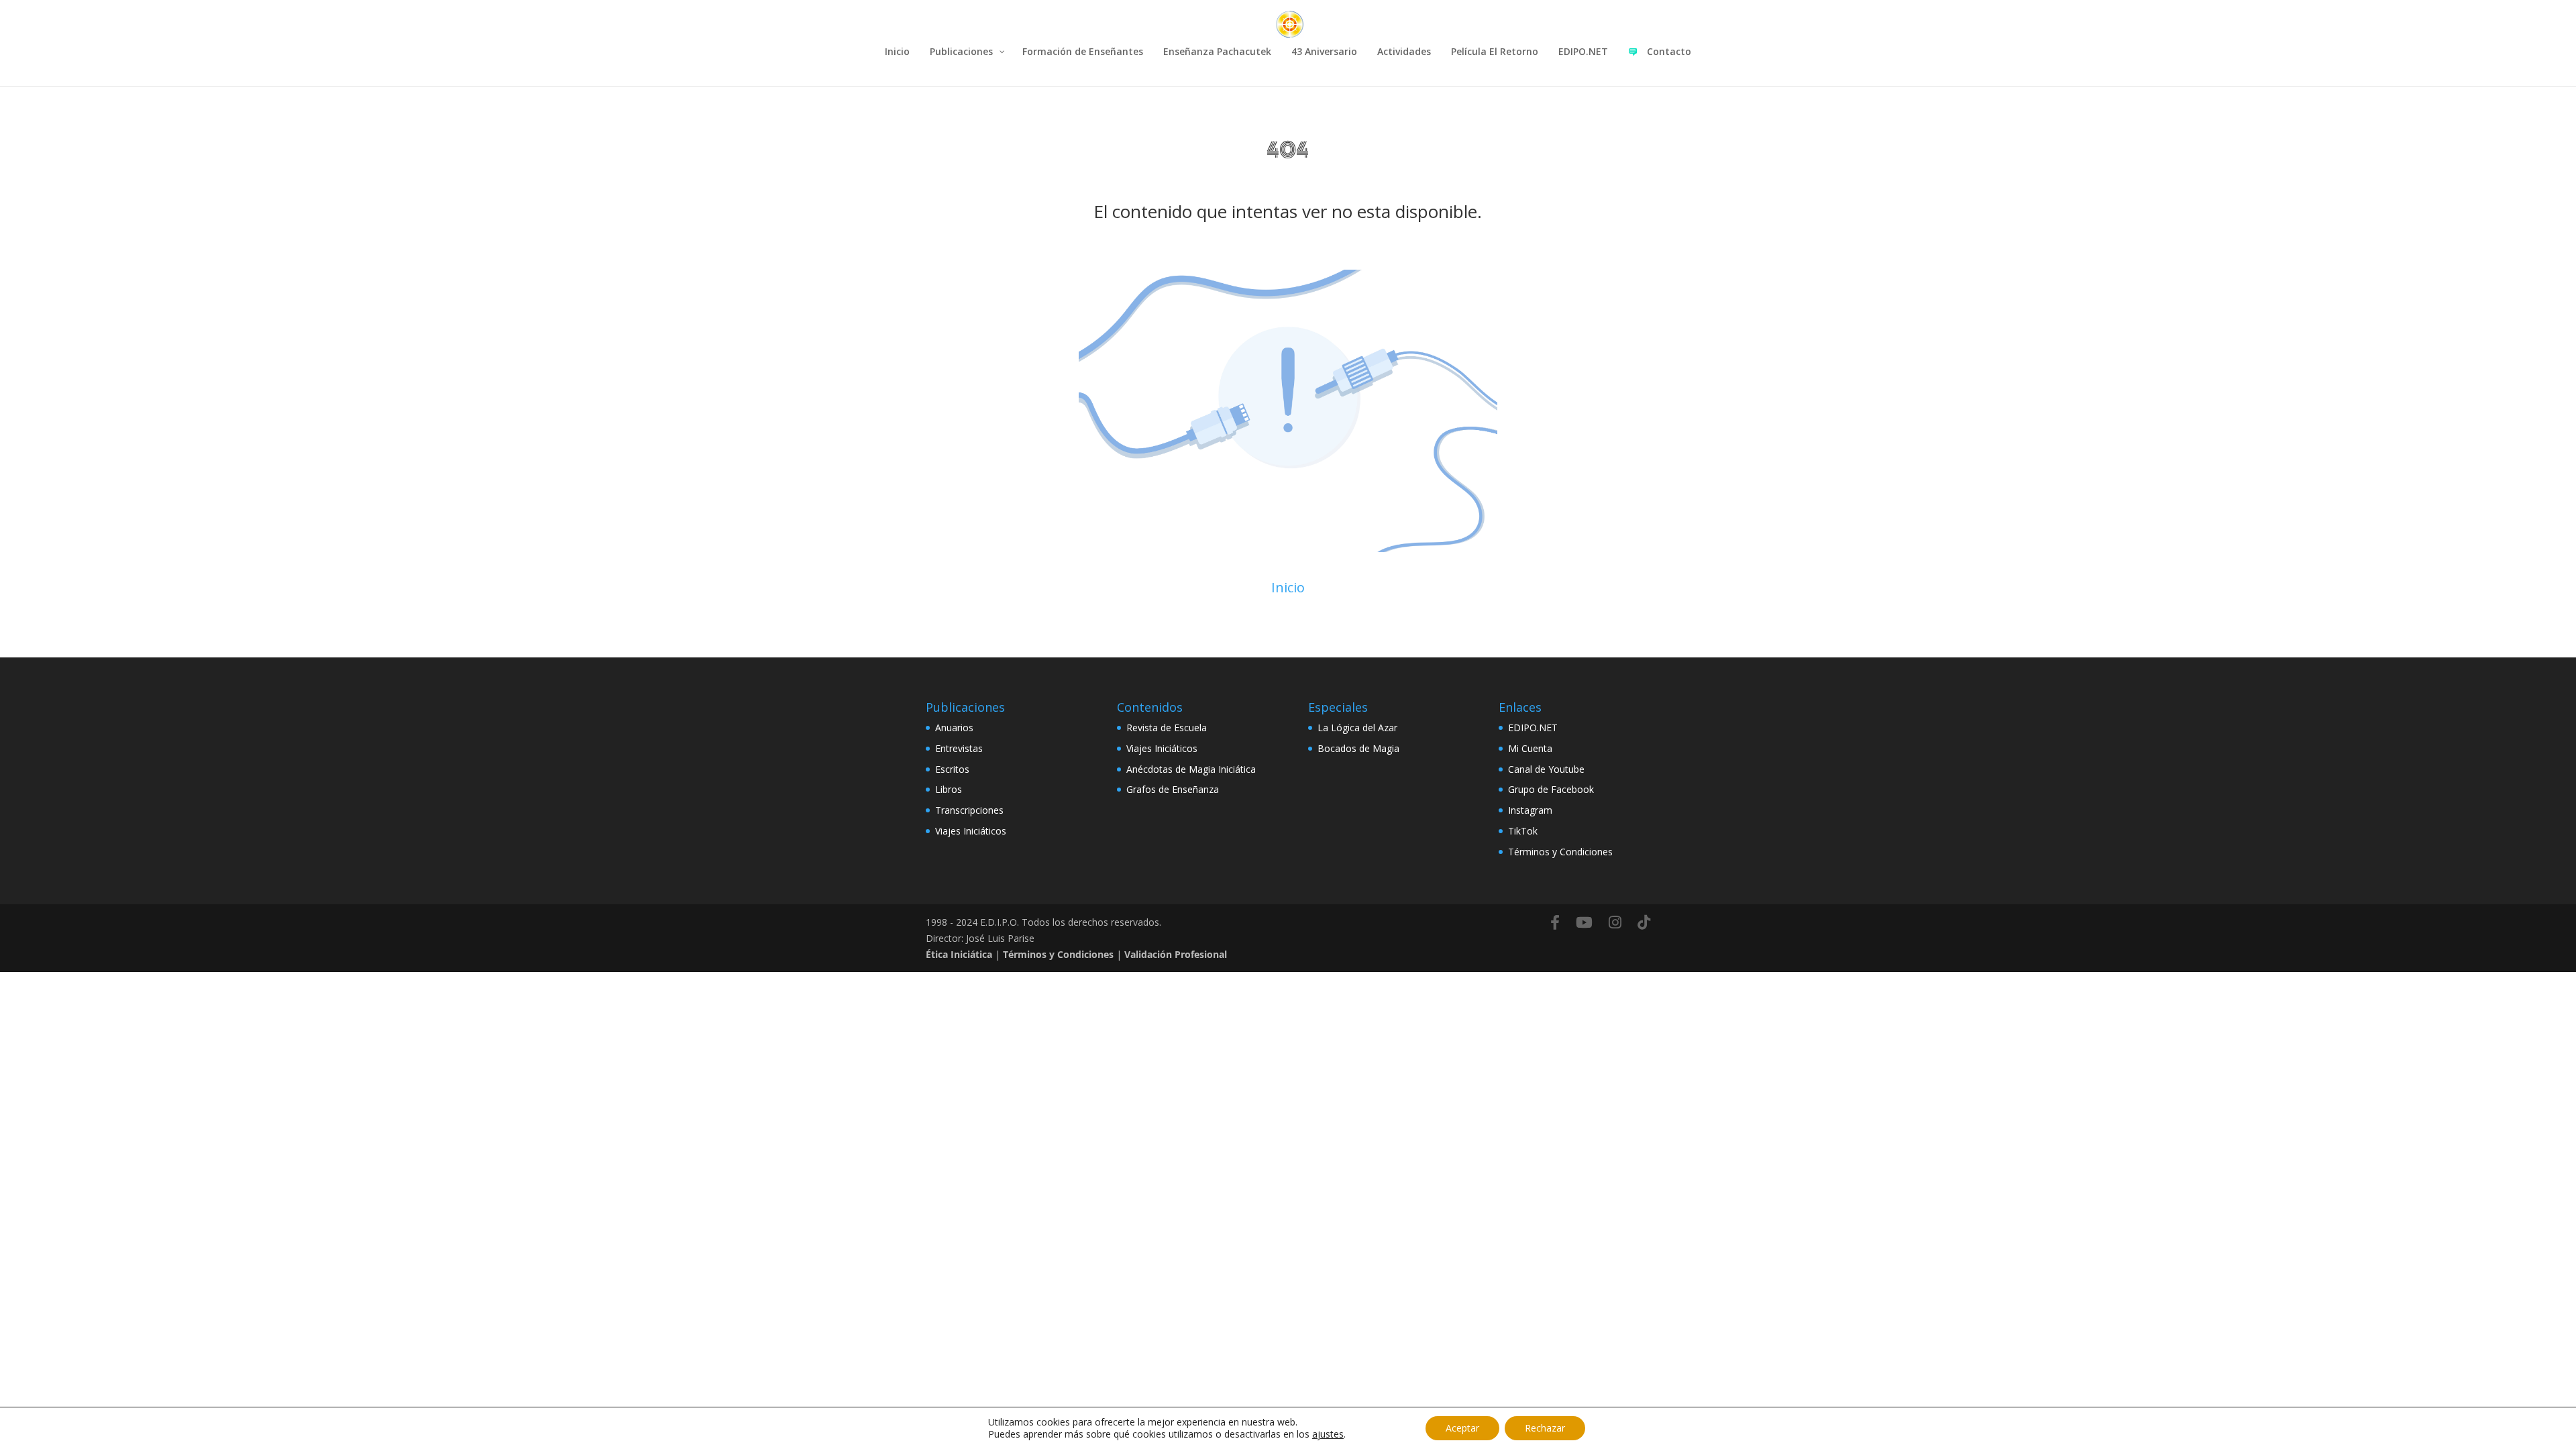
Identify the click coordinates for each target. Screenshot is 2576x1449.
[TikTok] (1644, 922)
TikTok (1523, 831)
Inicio (1288, 587)
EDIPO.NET (1533, 728)
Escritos (952, 769)
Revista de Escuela (1167, 728)
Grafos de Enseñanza (1173, 789)
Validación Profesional (1176, 954)
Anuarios (954, 728)
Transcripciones (969, 810)
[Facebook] (1555, 922)
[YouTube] (1584, 922)
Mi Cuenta (1530, 748)
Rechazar (1545, 1428)
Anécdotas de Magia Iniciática (1191, 769)
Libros (949, 789)
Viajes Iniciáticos (971, 831)
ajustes (1328, 1434)
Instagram (1530, 810)
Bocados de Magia (1358, 748)
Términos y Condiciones (1560, 852)
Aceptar (1462, 1428)
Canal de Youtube (1546, 769)
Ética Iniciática (959, 954)
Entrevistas (959, 748)
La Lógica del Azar (1357, 728)
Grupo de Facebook (1551, 789)
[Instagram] (1615, 922)
